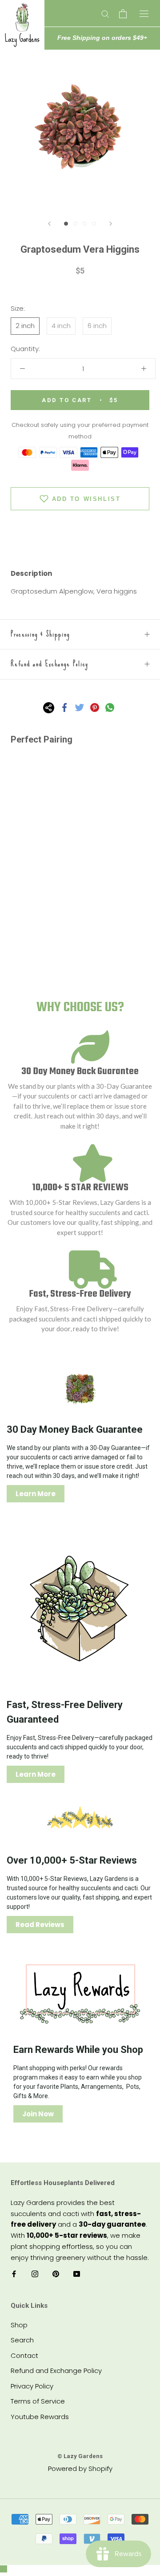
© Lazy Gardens (80, 2456)
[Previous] (49, 224)
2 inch (25, 326)
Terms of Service (38, 2401)
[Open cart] (123, 14)
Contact (24, 2355)
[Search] (105, 14)
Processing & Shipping (40, 634)
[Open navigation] (144, 13)
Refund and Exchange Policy (50, 664)
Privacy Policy (32, 2386)
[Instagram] (35, 2273)
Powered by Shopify (80, 2469)
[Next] (111, 224)
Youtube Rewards (40, 2417)
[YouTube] (77, 2273)
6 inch (97, 326)
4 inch (61, 326)
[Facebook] (64, 707)
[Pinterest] (95, 707)
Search (22, 2340)
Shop (19, 2325)
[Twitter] (80, 707)
